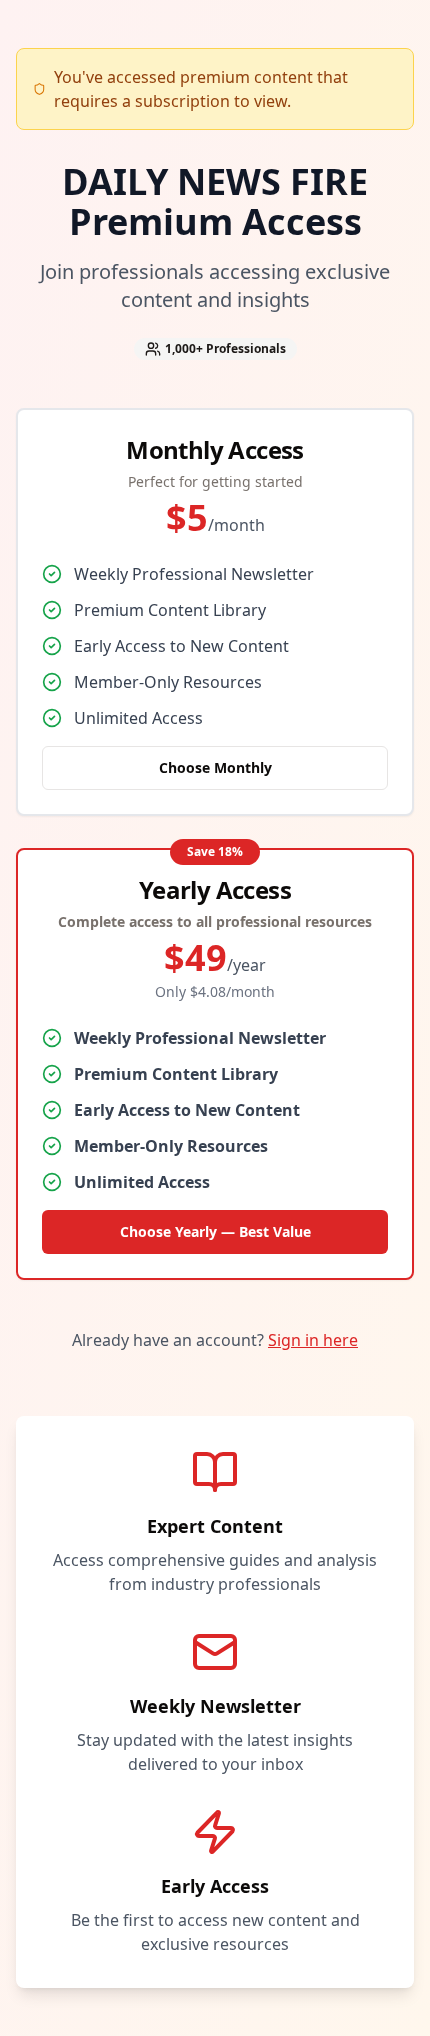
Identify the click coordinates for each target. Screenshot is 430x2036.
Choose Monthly (215, 767)
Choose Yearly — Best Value (215, 1231)
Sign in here (313, 1340)
